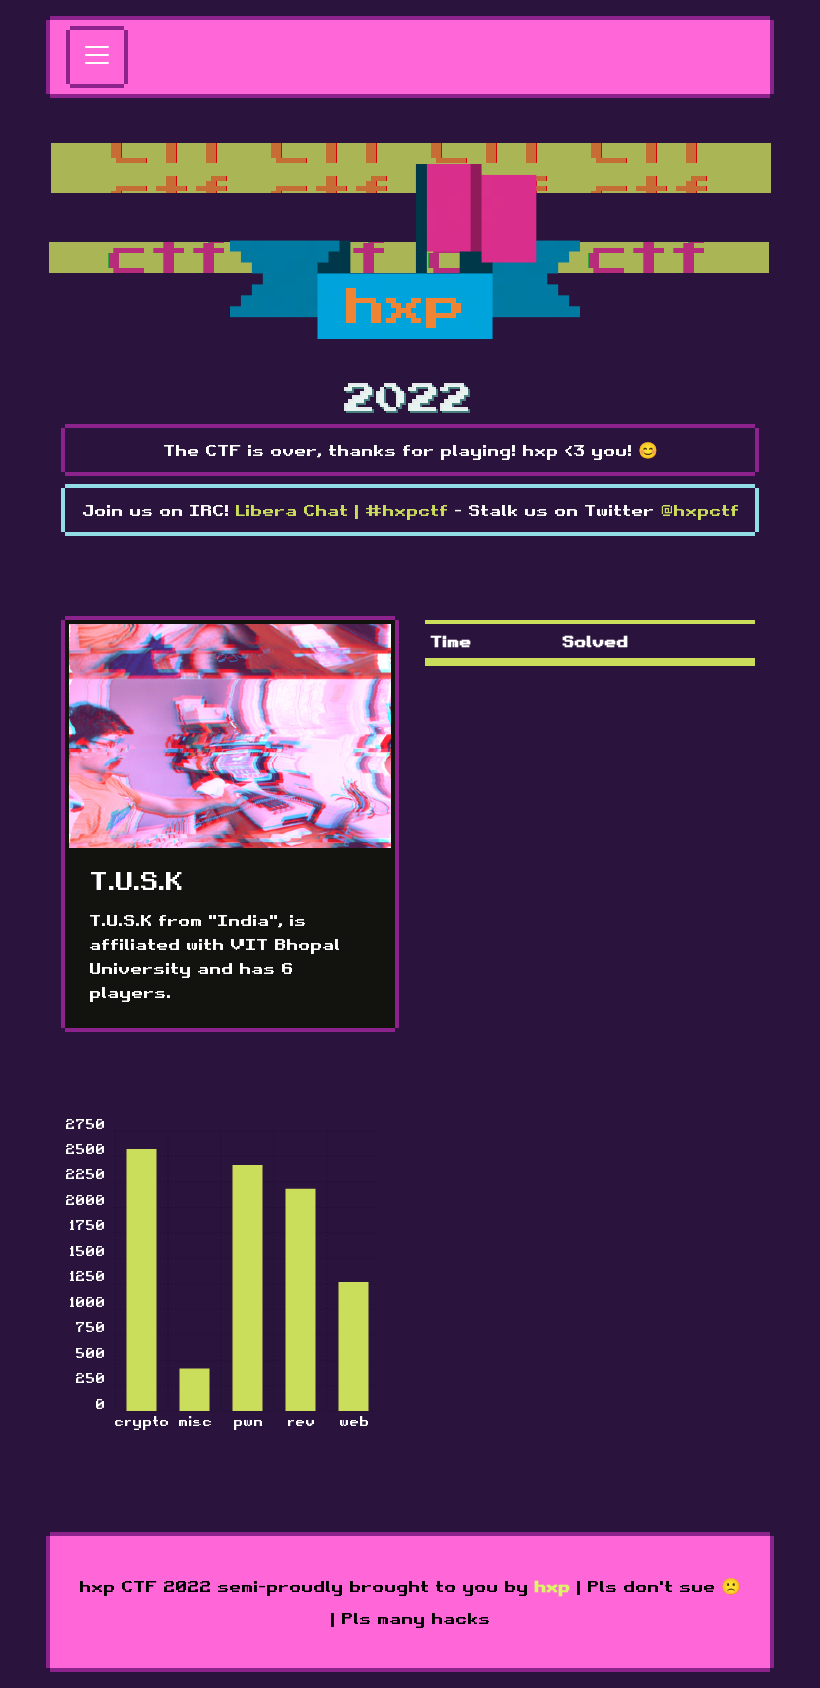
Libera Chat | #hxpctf (341, 510)
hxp (552, 1586)
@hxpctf (699, 510)
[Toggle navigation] (97, 57)
